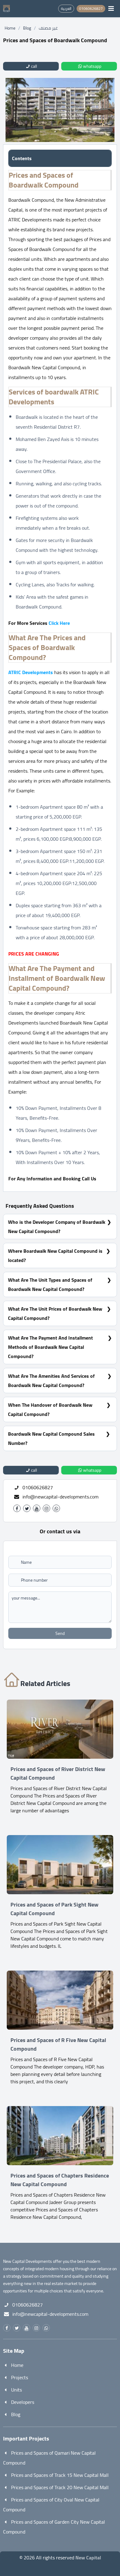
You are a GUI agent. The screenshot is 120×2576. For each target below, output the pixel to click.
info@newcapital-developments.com (60, 1497)
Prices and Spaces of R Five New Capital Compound (58, 2044)
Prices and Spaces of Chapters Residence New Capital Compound (60, 2180)
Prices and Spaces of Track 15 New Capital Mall (60, 2475)
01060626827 (28, 2305)
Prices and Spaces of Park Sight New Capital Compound (54, 1909)
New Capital (88, 2558)
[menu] (111, 9)
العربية (66, 8)
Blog (27, 28)
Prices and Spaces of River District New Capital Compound (58, 1773)
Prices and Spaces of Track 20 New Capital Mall (60, 2487)
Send (60, 1633)
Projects (20, 2377)
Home (10, 28)
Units (16, 2390)
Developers (23, 2402)
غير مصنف (48, 28)
